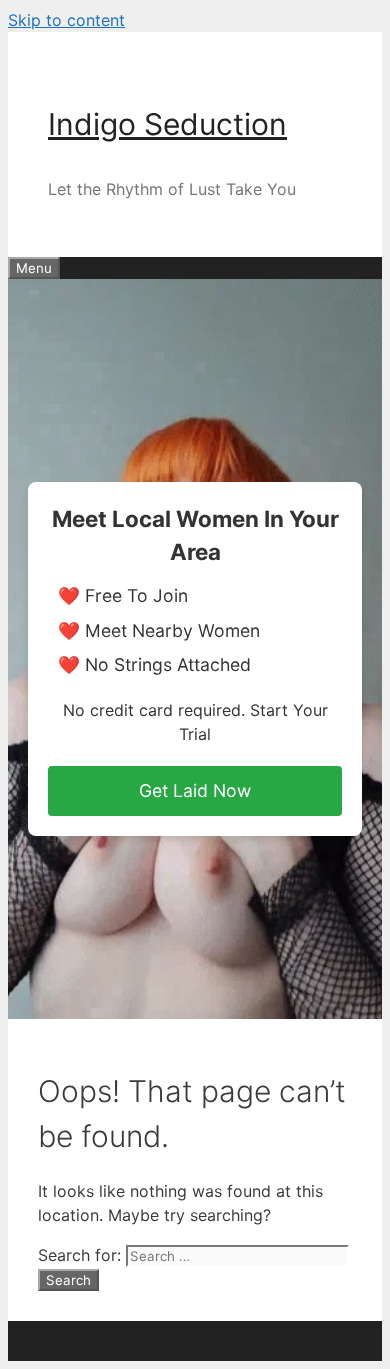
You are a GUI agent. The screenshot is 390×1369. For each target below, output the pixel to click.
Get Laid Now (195, 790)
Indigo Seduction (167, 124)
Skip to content (66, 20)
